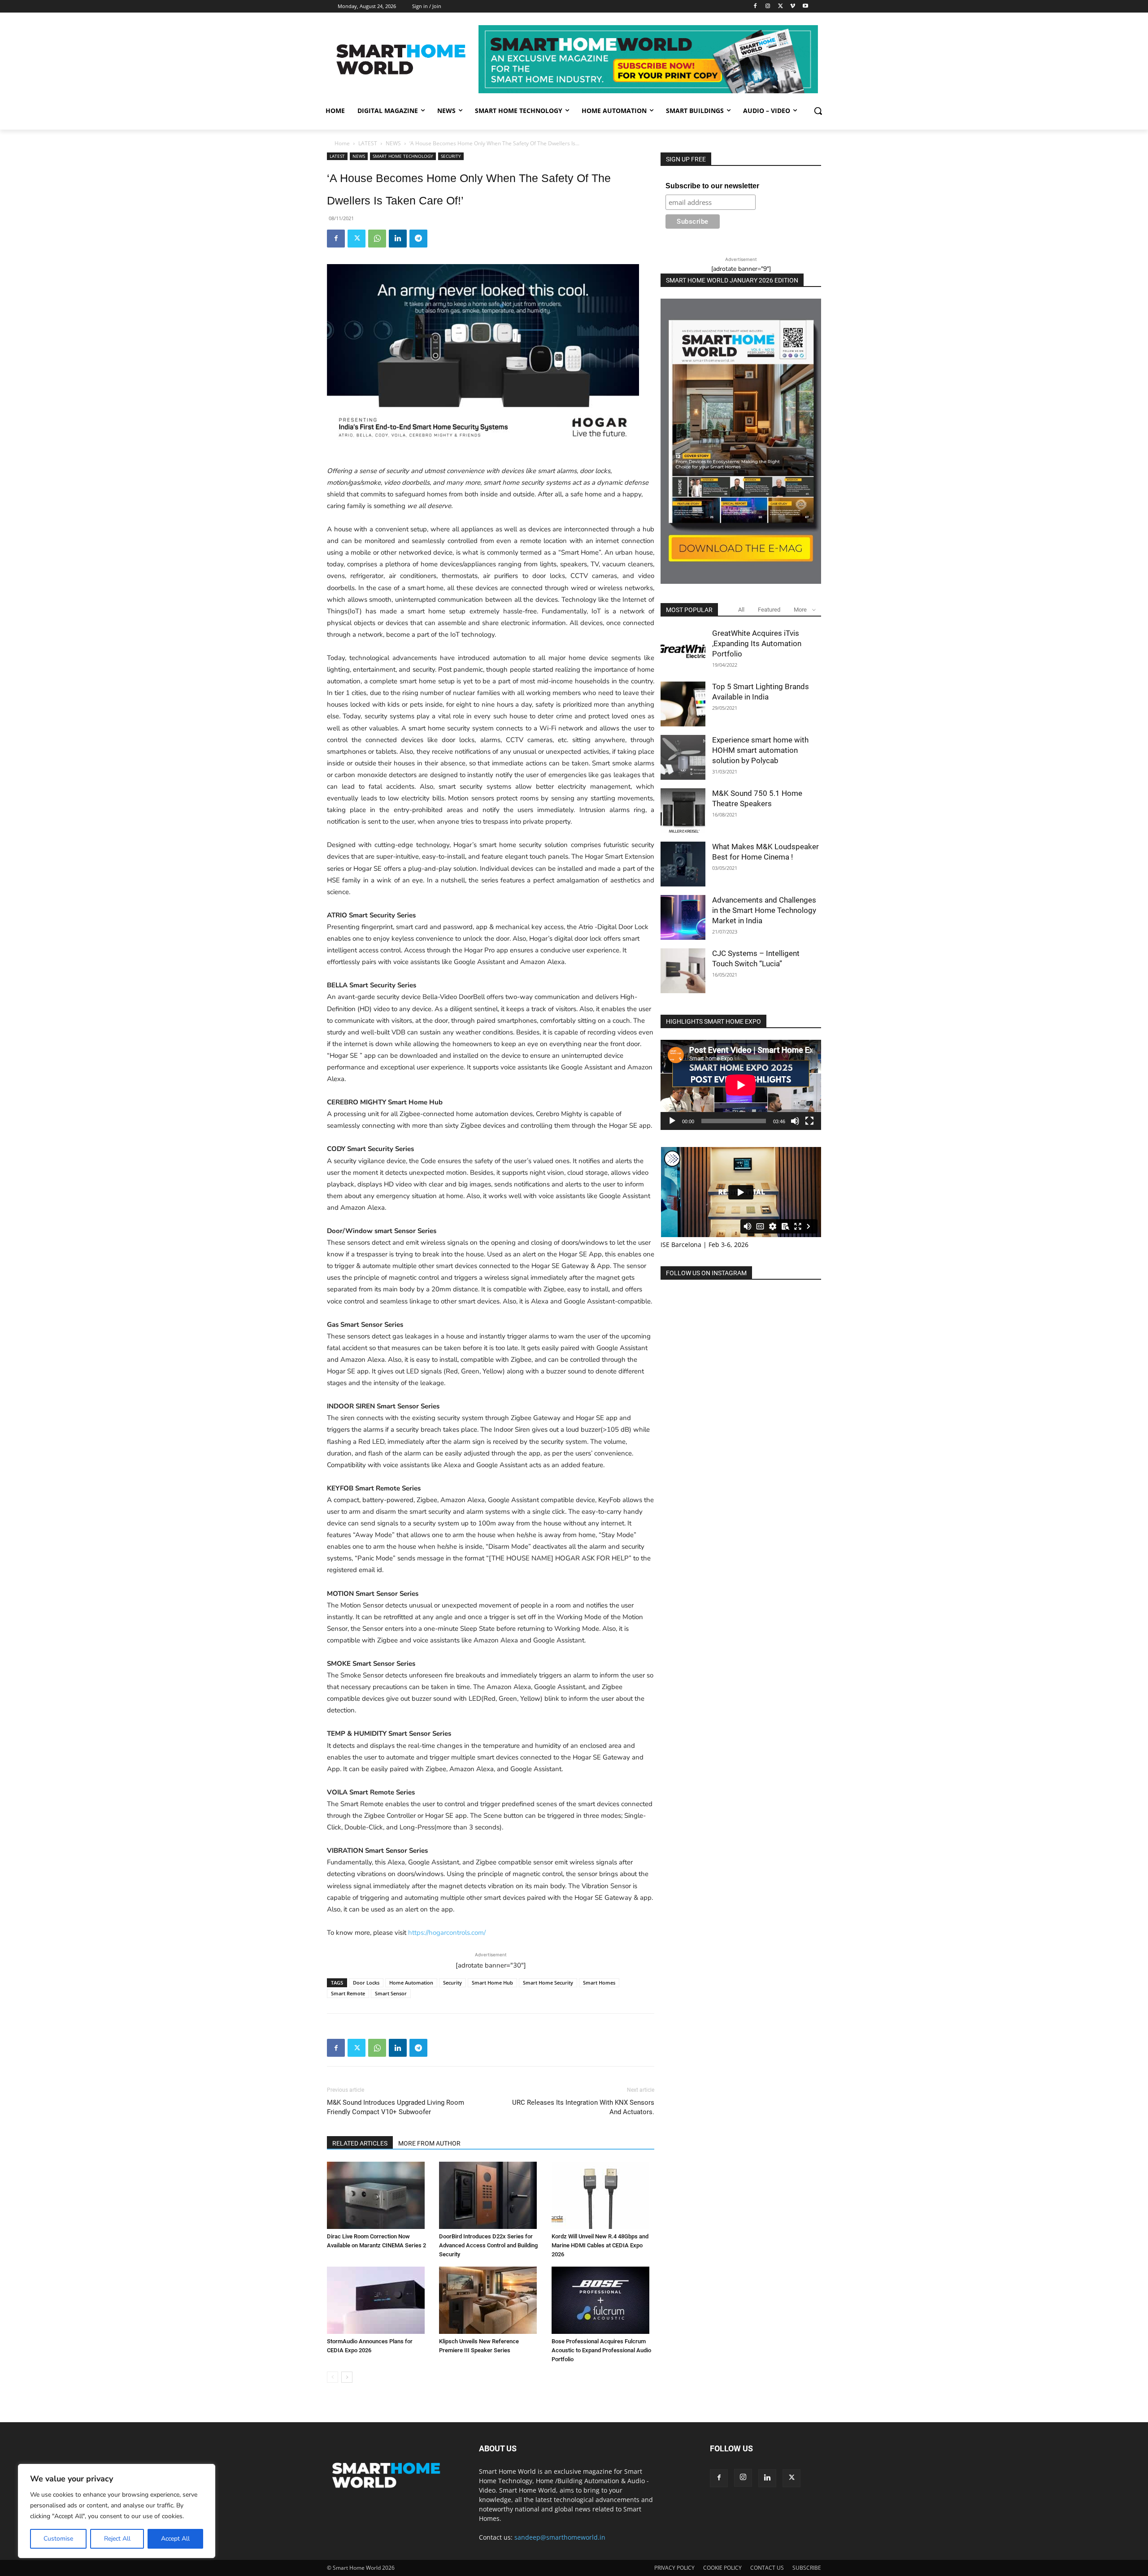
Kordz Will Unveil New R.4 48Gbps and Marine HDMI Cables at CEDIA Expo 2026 (600, 2245)
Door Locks (366, 1983)
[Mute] (795, 1121)
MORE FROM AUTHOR (429, 2143)
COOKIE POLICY (722, 2568)
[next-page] (347, 2377)
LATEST (368, 143)
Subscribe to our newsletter (712, 186)
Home (342, 143)
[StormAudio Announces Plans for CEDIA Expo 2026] (378, 2300)
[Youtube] (805, 7)
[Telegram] (418, 239)
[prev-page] (333, 2377)
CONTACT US (767, 2568)
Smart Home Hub (492, 1983)
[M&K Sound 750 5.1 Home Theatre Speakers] (683, 811)
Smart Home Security (548, 1983)
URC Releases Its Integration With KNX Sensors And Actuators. (583, 2107)
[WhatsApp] (377, 239)
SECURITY (451, 156)
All (741, 610)
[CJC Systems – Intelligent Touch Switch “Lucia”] (683, 971)
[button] (818, 111)
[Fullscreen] (809, 1121)
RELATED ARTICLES (360, 2143)
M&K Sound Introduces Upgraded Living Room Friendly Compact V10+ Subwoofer (396, 2107)
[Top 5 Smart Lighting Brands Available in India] (683, 704)
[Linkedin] (398, 239)
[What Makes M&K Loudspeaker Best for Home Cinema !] (683, 864)
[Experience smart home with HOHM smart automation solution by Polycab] (683, 757)
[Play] (672, 1121)
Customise (58, 2539)
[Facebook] (755, 7)
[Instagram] (768, 7)
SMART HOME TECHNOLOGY (403, 156)
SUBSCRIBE (807, 2568)
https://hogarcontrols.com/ (447, 1933)
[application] (741, 1085)
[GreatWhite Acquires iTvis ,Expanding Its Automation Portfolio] (683, 651)
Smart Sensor (391, 1993)
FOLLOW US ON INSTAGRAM (706, 1273)
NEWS (393, 143)
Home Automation (411, 1983)
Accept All (175, 2539)
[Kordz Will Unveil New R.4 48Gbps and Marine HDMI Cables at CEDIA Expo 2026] (603, 2195)
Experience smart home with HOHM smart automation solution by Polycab (760, 750)
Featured (769, 610)
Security (452, 1983)
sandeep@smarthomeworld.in (560, 2537)
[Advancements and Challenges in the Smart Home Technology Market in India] (683, 917)
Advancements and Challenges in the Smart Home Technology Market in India (764, 910)
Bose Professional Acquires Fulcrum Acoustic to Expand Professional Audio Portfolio (601, 2350)
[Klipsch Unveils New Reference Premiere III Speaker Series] (490, 2300)
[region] (117, 2511)
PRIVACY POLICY (674, 2568)
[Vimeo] (793, 7)
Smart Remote (348, 1993)
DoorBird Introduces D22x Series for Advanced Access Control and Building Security (488, 2245)
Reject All (117, 2539)
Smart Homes (599, 1983)
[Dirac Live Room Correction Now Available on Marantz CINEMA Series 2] (378, 2195)
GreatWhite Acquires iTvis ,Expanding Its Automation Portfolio (757, 643)
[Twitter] (781, 7)
